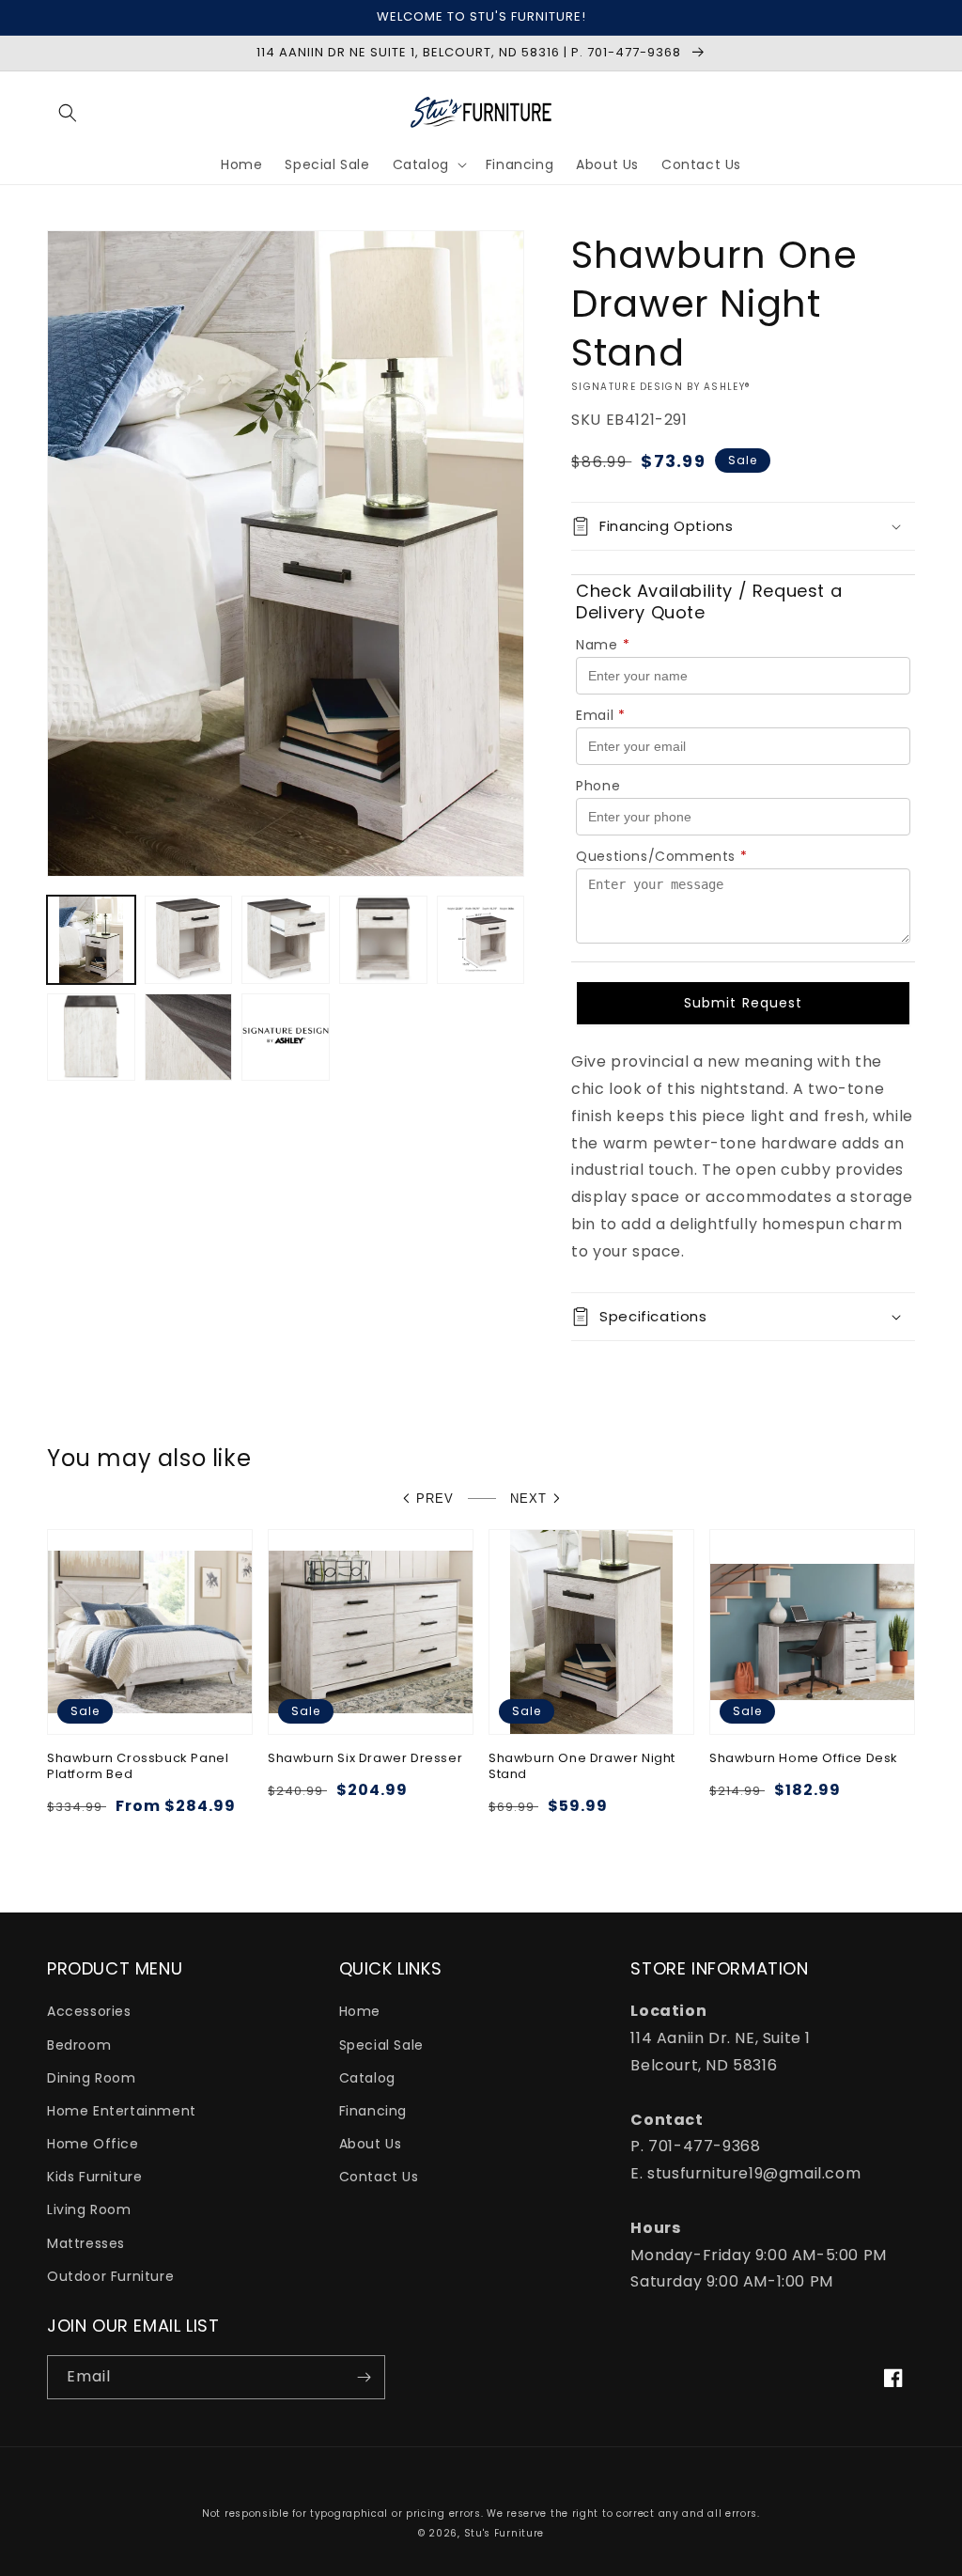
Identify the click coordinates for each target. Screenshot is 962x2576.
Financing (373, 2111)
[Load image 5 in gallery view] (481, 940)
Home (360, 2011)
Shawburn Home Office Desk (804, 1759)
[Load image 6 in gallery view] (91, 1038)
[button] (68, 113)
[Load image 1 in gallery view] (91, 940)
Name (603, 645)
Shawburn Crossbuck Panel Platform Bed (138, 1767)
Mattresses (86, 2243)
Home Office (93, 2144)
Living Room (89, 2209)
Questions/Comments (661, 856)
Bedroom (79, 2045)
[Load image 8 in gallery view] (286, 1038)
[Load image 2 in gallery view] (189, 940)
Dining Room (92, 2078)
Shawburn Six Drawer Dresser (365, 1759)
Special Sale (381, 2045)
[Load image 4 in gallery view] (383, 940)
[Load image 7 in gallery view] (189, 1038)
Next (528, 1499)
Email (601, 715)
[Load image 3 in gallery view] (286, 940)
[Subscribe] (364, 2377)
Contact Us (379, 2177)
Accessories (89, 2011)
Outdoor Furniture (110, 2276)
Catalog (367, 2078)
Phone (598, 786)
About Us (371, 2144)
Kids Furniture (94, 2177)
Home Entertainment (122, 2111)
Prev (435, 1499)
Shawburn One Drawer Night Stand (582, 1767)
